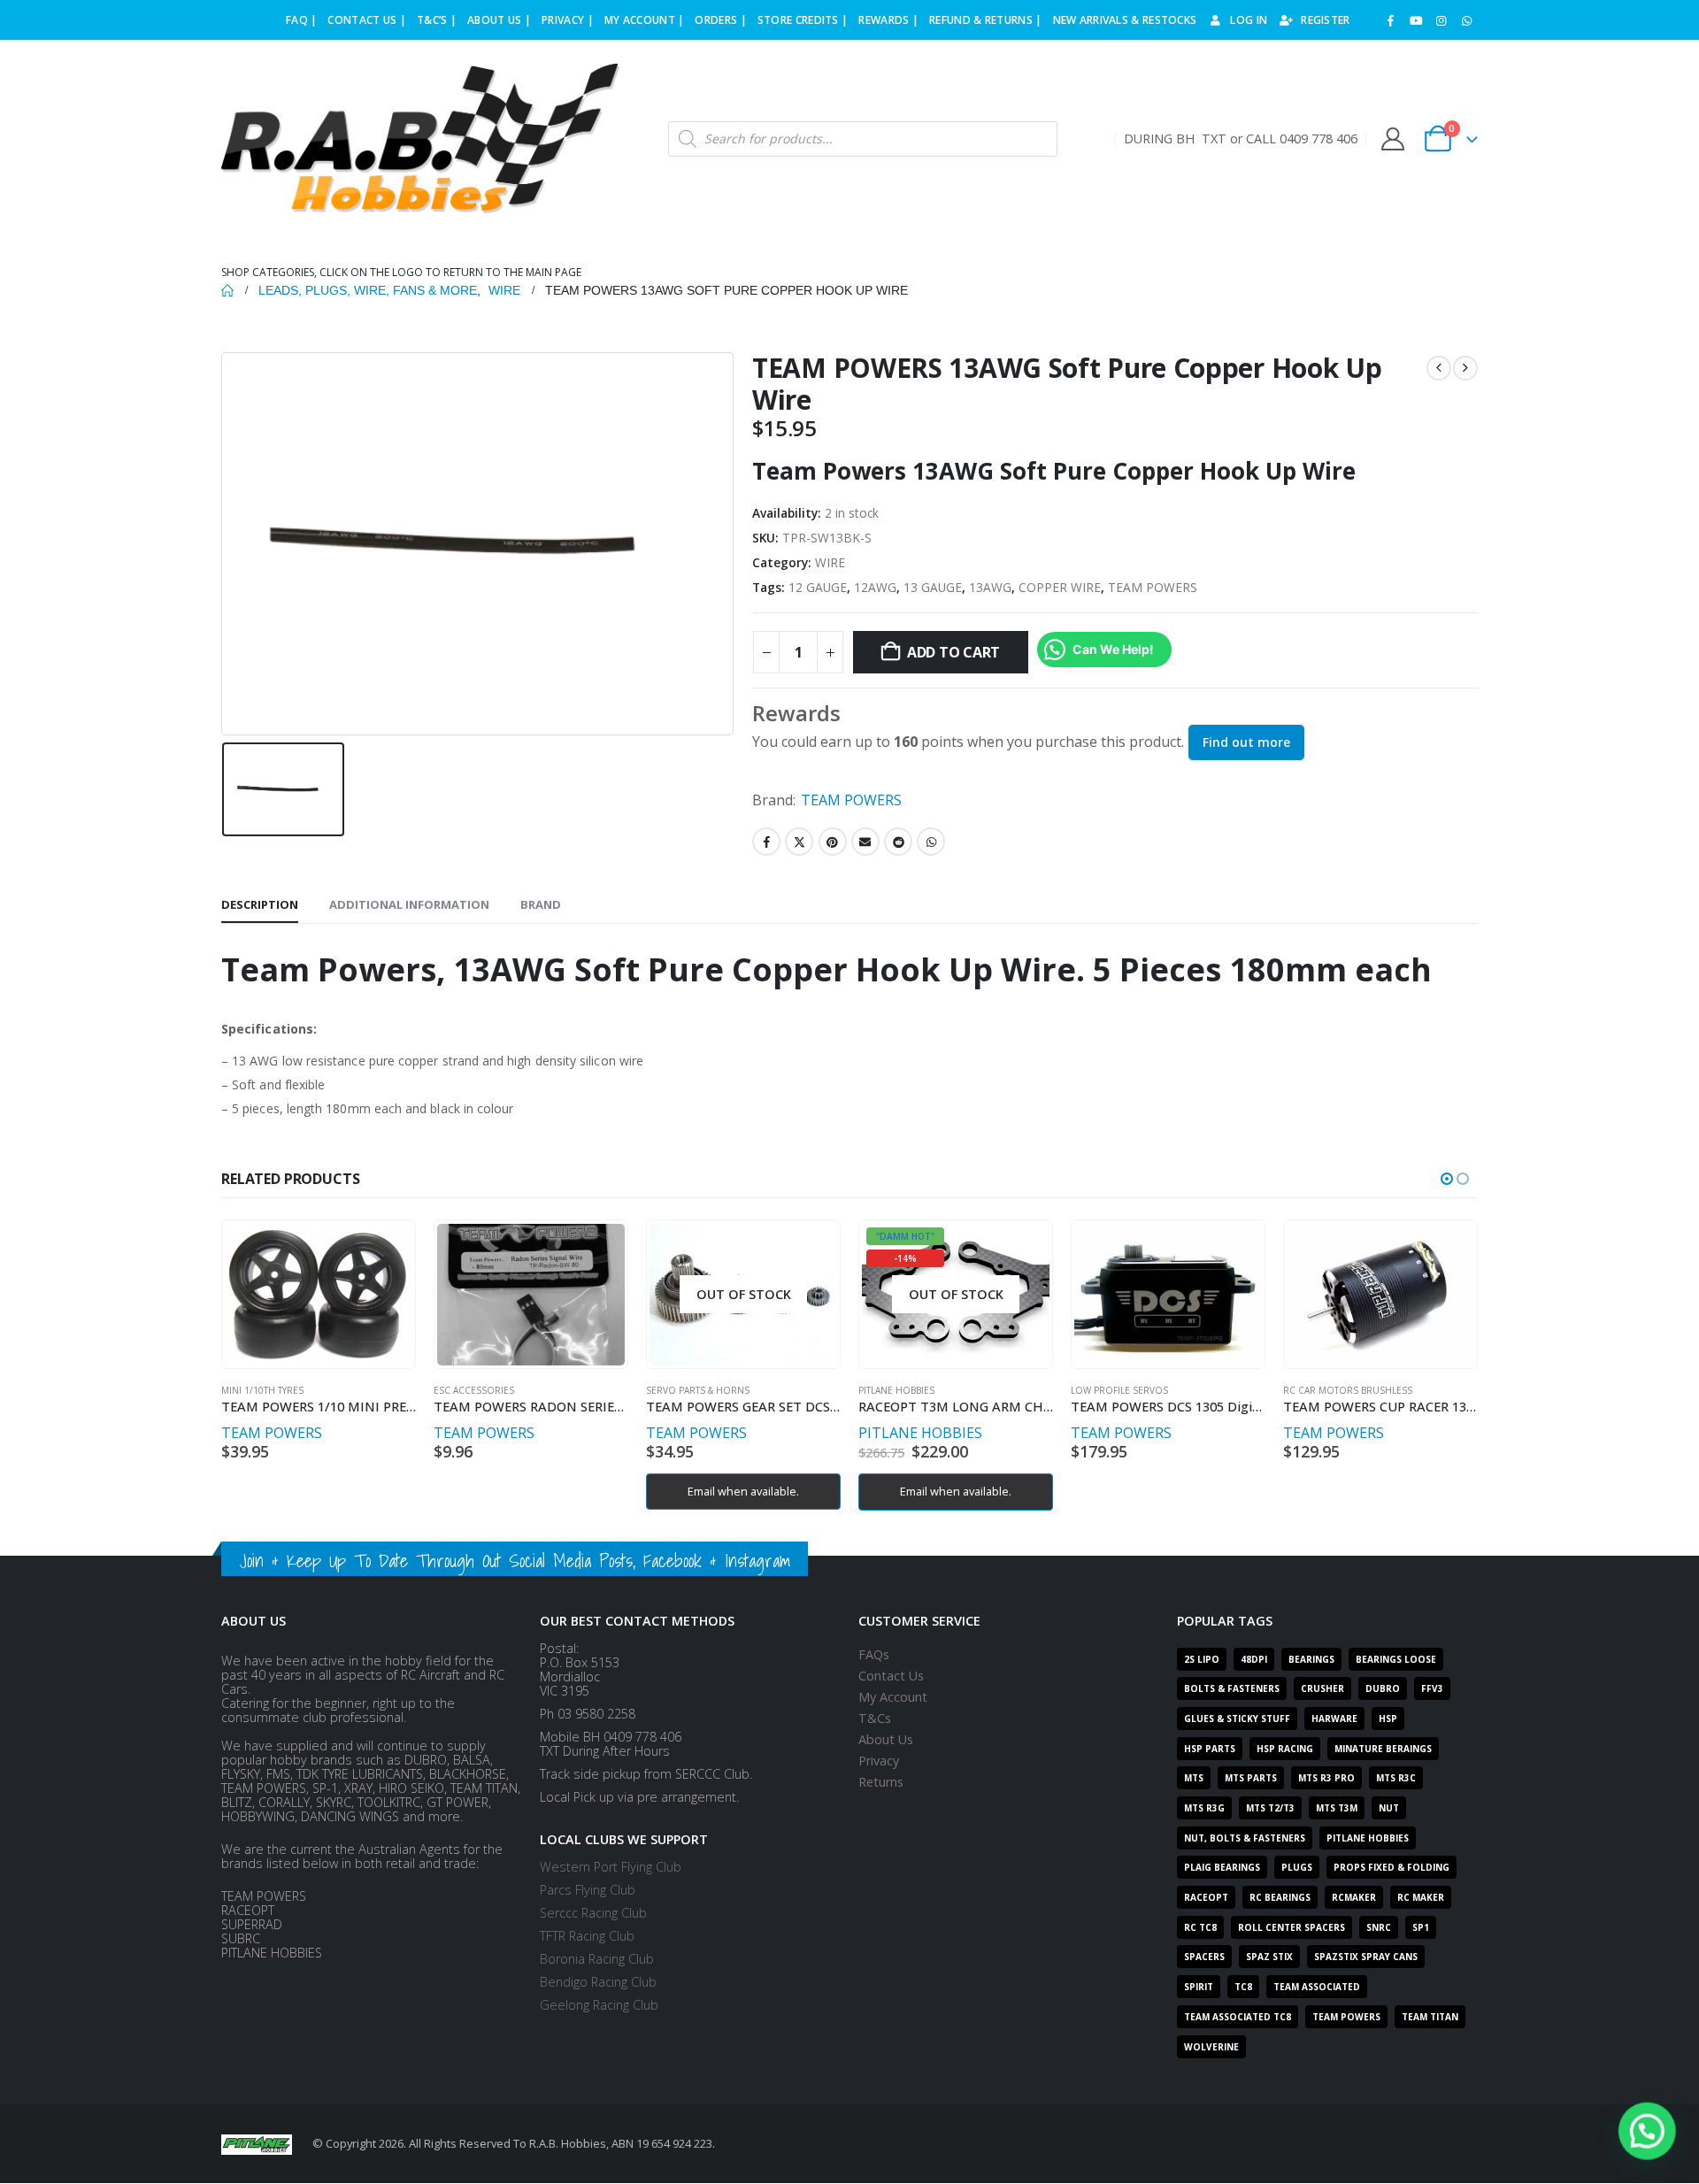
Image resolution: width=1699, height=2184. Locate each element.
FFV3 (1432, 1688)
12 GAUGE (818, 587)
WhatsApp (931, 842)
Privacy (879, 1761)
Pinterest (833, 842)
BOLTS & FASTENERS (1232, 1688)
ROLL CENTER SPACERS (1292, 1927)
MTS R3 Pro (1326, 1778)
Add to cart (953, 652)
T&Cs (875, 1718)
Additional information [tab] (409, 904)
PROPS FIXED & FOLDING (1391, 1867)
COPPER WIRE (1060, 587)
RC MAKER (1421, 1897)
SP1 (1421, 1927)
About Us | (499, 20)
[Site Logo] (420, 139)
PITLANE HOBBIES (896, 1390)
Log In (1249, 20)
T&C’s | (437, 20)
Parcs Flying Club (588, 1890)
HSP (1388, 1719)
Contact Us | (367, 20)
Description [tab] (260, 904)
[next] (1465, 368)
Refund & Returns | (985, 20)
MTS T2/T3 (1270, 1808)
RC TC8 (1200, 1927)
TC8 (1243, 1987)
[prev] (1439, 368)
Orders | (720, 20)
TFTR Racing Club (587, 1936)
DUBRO (1383, 1688)
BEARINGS (1311, 1659)
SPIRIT (1199, 1987)
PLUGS (1297, 1867)
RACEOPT (1206, 1897)
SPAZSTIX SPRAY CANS (1366, 1957)
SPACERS (1204, 1957)
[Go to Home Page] (227, 290)
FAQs (874, 1654)
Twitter (799, 842)
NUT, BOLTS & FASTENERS (1245, 1838)
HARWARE (1334, 1719)
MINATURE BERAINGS (1383, 1749)
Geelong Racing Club (599, 2005)
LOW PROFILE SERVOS (1119, 1390)
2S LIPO (1202, 1659)
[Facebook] (1391, 20)
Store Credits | (803, 20)
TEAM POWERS (1153, 587)
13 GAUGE (933, 587)
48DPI (1254, 1659)
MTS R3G (1204, 1808)
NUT (1389, 1808)
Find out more (1246, 742)
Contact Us (891, 1676)
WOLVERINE (1211, 2047)
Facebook (766, 842)
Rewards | (888, 20)
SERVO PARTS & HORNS (698, 1390)
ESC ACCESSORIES (474, 1390)
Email (865, 842)
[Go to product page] (318, 1295)
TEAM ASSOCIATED (1317, 1987)
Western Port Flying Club (611, 1867)
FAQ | (302, 20)
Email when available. (743, 1491)
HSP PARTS (1210, 1749)
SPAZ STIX (1269, 1957)
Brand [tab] (541, 904)
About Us (886, 1739)
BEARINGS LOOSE (1396, 1659)
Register (1325, 20)
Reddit (898, 842)
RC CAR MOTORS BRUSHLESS (1348, 1390)
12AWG (875, 587)
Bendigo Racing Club (598, 1982)
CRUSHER (1322, 1688)
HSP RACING (1285, 1749)
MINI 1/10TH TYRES (262, 1390)
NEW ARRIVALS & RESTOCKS (1125, 20)
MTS (1194, 1778)
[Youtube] (1416, 20)
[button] (1447, 1179)
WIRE (830, 562)
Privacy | (568, 20)
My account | (645, 20)
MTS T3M (1337, 1808)
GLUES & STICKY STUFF (1237, 1719)
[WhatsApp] (1466, 20)
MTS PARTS (1251, 1778)
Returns (881, 1782)
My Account (893, 1697)
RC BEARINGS (1280, 1897)
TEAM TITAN (1430, 2017)
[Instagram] (1441, 20)
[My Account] (1392, 139)
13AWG (990, 587)
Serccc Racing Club (593, 1913)
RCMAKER (1354, 1897)
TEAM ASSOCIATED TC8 (1238, 2017)
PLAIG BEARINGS (1222, 1867)
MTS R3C (1396, 1778)
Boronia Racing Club (597, 1959)
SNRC (1379, 1927)
